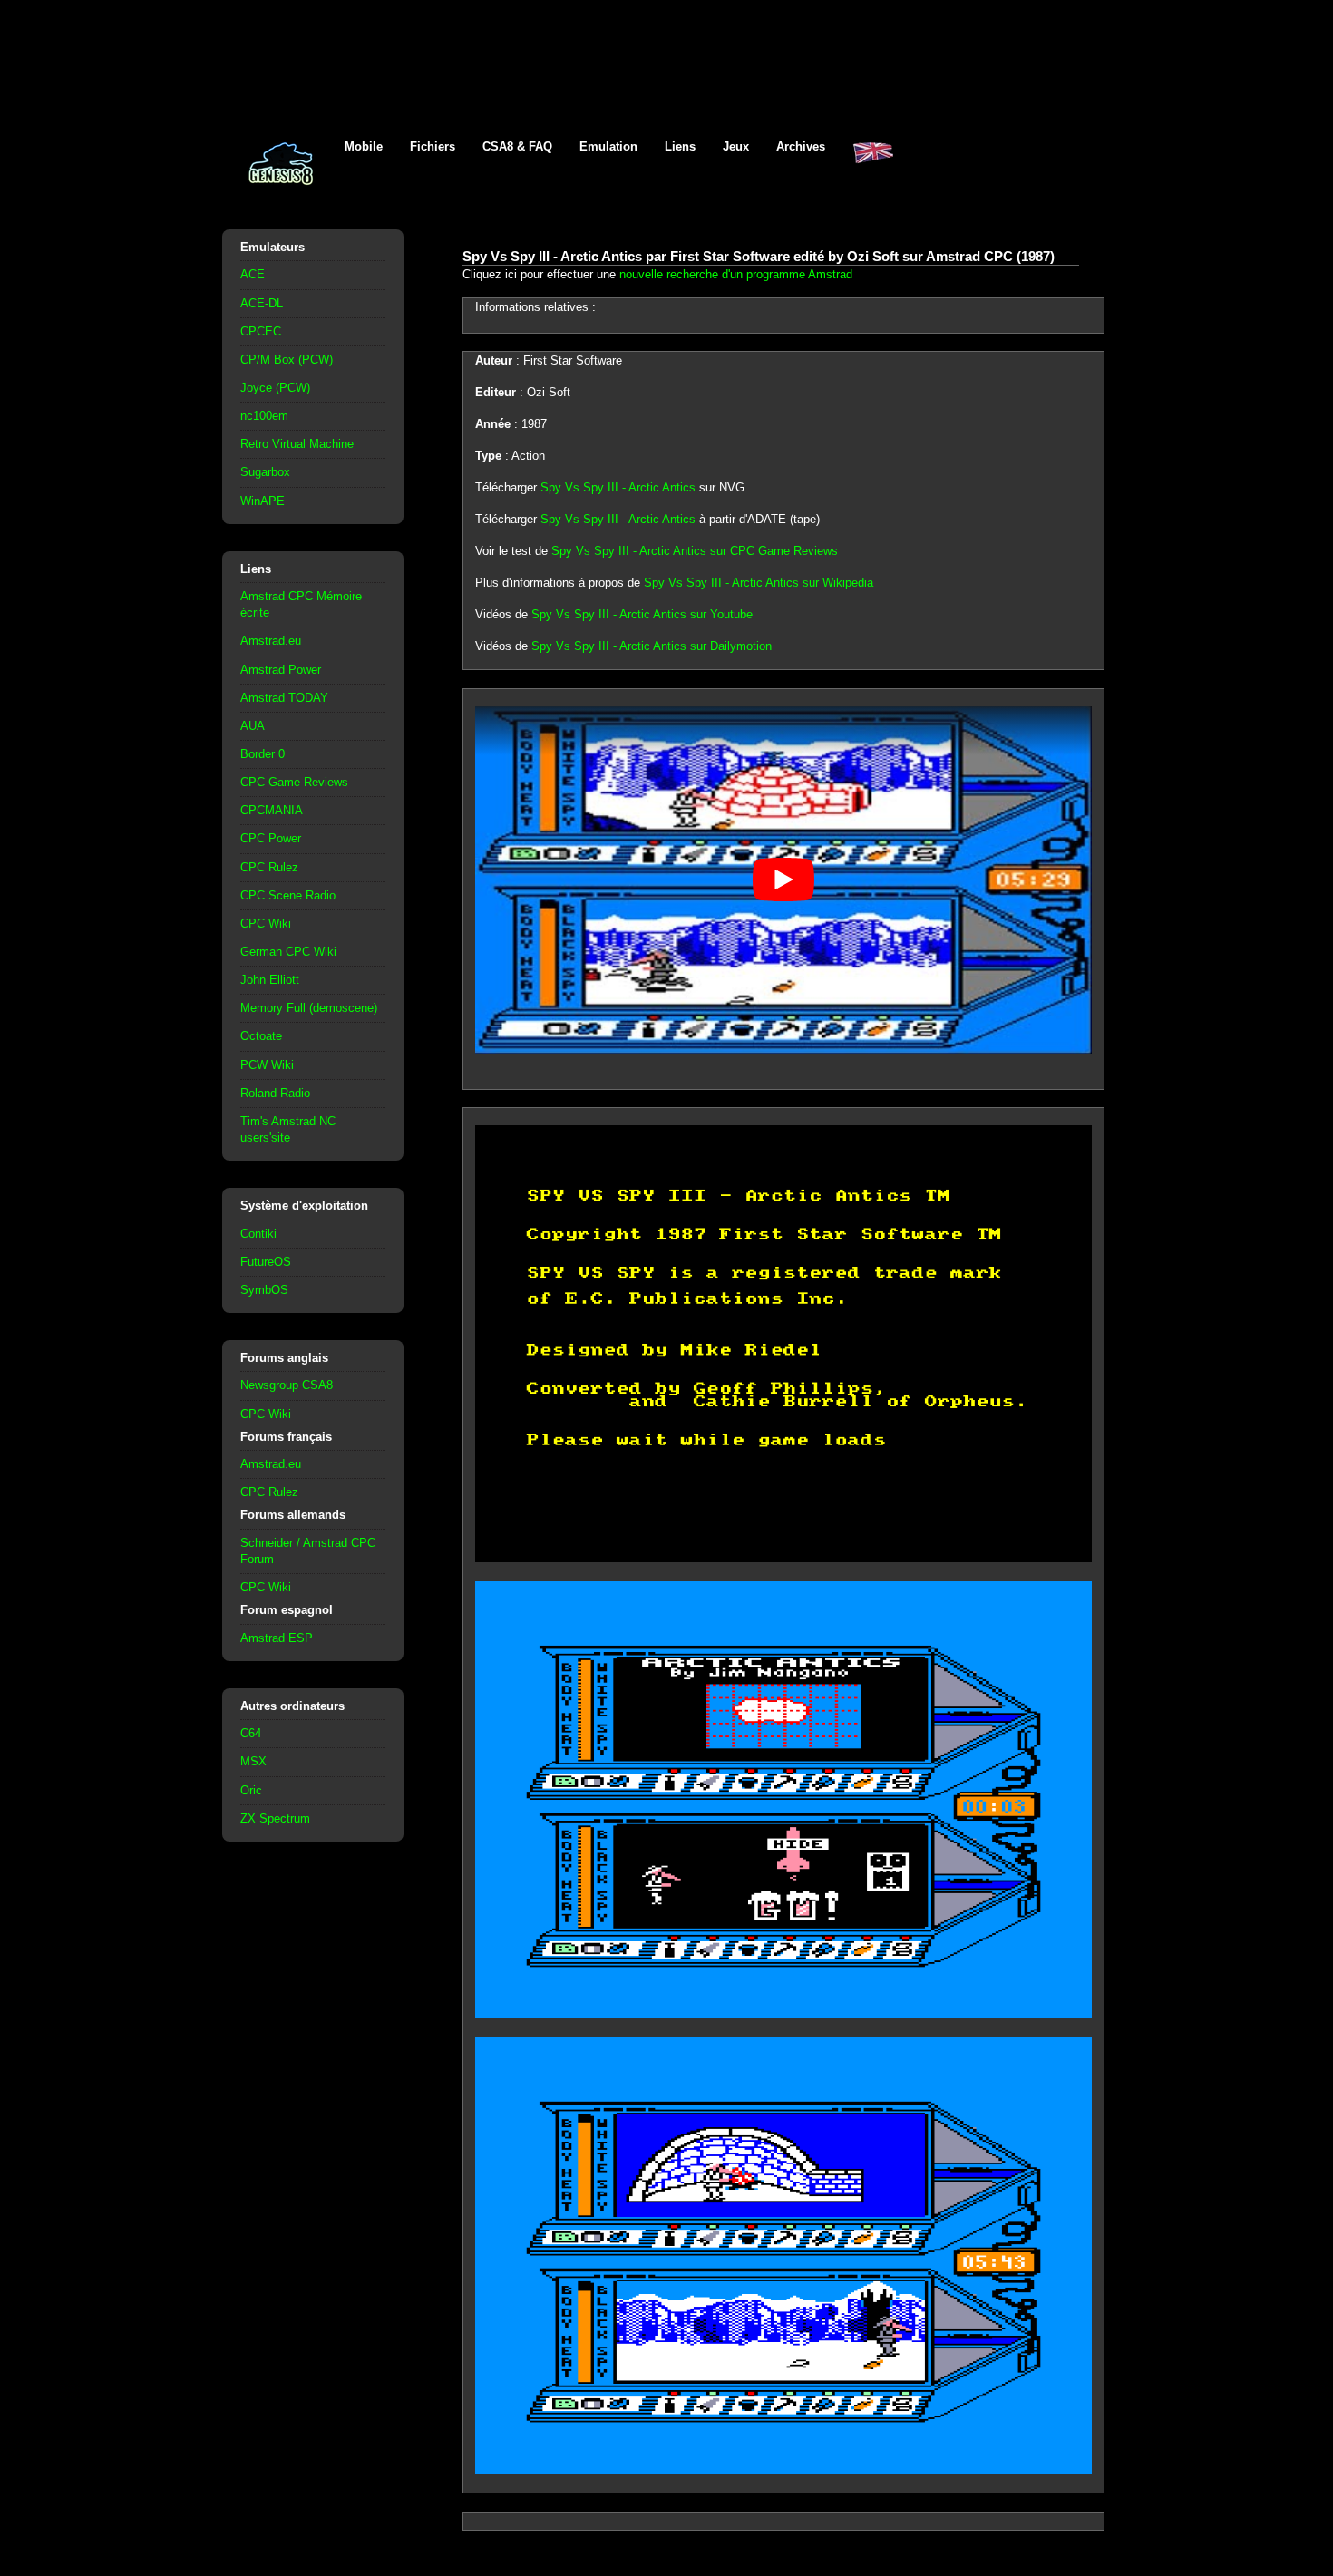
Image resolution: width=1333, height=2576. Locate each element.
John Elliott (270, 980)
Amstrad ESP (277, 1638)
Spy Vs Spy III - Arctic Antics (618, 487)
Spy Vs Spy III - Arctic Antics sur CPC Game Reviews (695, 551)
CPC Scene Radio (288, 895)
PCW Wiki (267, 1065)
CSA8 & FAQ (517, 146)
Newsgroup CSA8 (287, 1385)
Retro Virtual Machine (297, 444)
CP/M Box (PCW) (287, 360)
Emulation (608, 146)
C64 (251, 1733)
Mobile (364, 146)
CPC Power (271, 838)
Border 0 (263, 754)
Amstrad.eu (271, 641)
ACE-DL (262, 303)
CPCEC (261, 331)
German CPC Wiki (288, 952)
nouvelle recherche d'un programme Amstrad (736, 274)
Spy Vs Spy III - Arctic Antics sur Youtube (642, 614)
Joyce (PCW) (275, 388)
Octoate (261, 1036)
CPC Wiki (266, 923)
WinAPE (263, 501)
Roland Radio (275, 1093)
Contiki (258, 1234)
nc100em (264, 416)
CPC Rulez (269, 867)
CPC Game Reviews (294, 782)
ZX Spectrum (275, 1818)
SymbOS (264, 1290)
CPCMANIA (272, 810)
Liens (680, 146)
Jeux (736, 146)
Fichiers (433, 146)
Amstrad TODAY (284, 698)
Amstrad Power (281, 670)
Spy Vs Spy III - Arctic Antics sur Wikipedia (759, 583)
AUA (253, 726)
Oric (251, 1790)
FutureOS (266, 1262)
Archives (801, 146)
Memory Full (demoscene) (309, 1008)
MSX (253, 1761)
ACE (253, 274)
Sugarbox (265, 472)
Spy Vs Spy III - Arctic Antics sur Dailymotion (652, 646)
